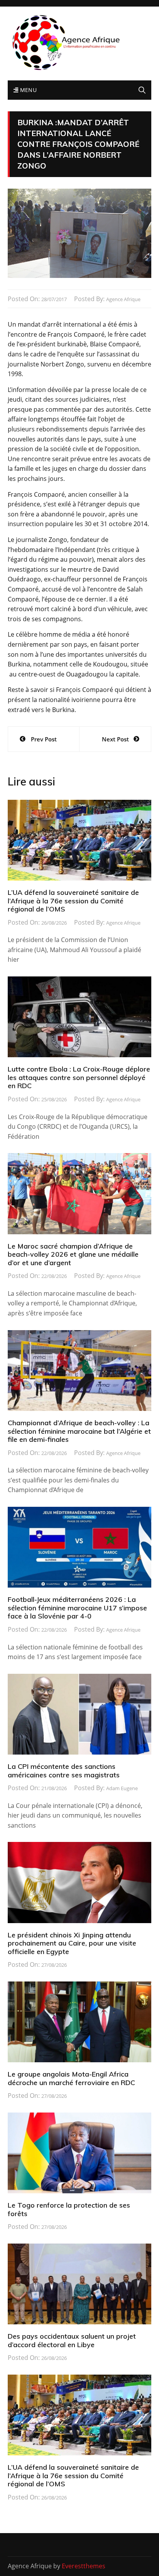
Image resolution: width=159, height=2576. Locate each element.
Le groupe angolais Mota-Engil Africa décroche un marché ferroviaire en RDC (71, 2078)
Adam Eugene (122, 1788)
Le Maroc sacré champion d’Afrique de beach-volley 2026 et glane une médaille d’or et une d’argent (73, 1254)
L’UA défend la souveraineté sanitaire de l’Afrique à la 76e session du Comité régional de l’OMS (73, 901)
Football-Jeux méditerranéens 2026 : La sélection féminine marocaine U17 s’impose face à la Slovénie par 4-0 (77, 1608)
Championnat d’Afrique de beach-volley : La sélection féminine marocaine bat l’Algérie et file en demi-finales (79, 1431)
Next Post (115, 739)
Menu (27, 90)
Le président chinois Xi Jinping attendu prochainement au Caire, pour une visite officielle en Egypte (72, 1943)
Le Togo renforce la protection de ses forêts (69, 2209)
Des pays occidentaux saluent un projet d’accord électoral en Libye (72, 2340)
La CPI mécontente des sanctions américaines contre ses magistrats (64, 1771)
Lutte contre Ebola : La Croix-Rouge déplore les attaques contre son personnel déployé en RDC (79, 1077)
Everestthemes (84, 2566)
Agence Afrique (123, 299)
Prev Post (44, 739)
